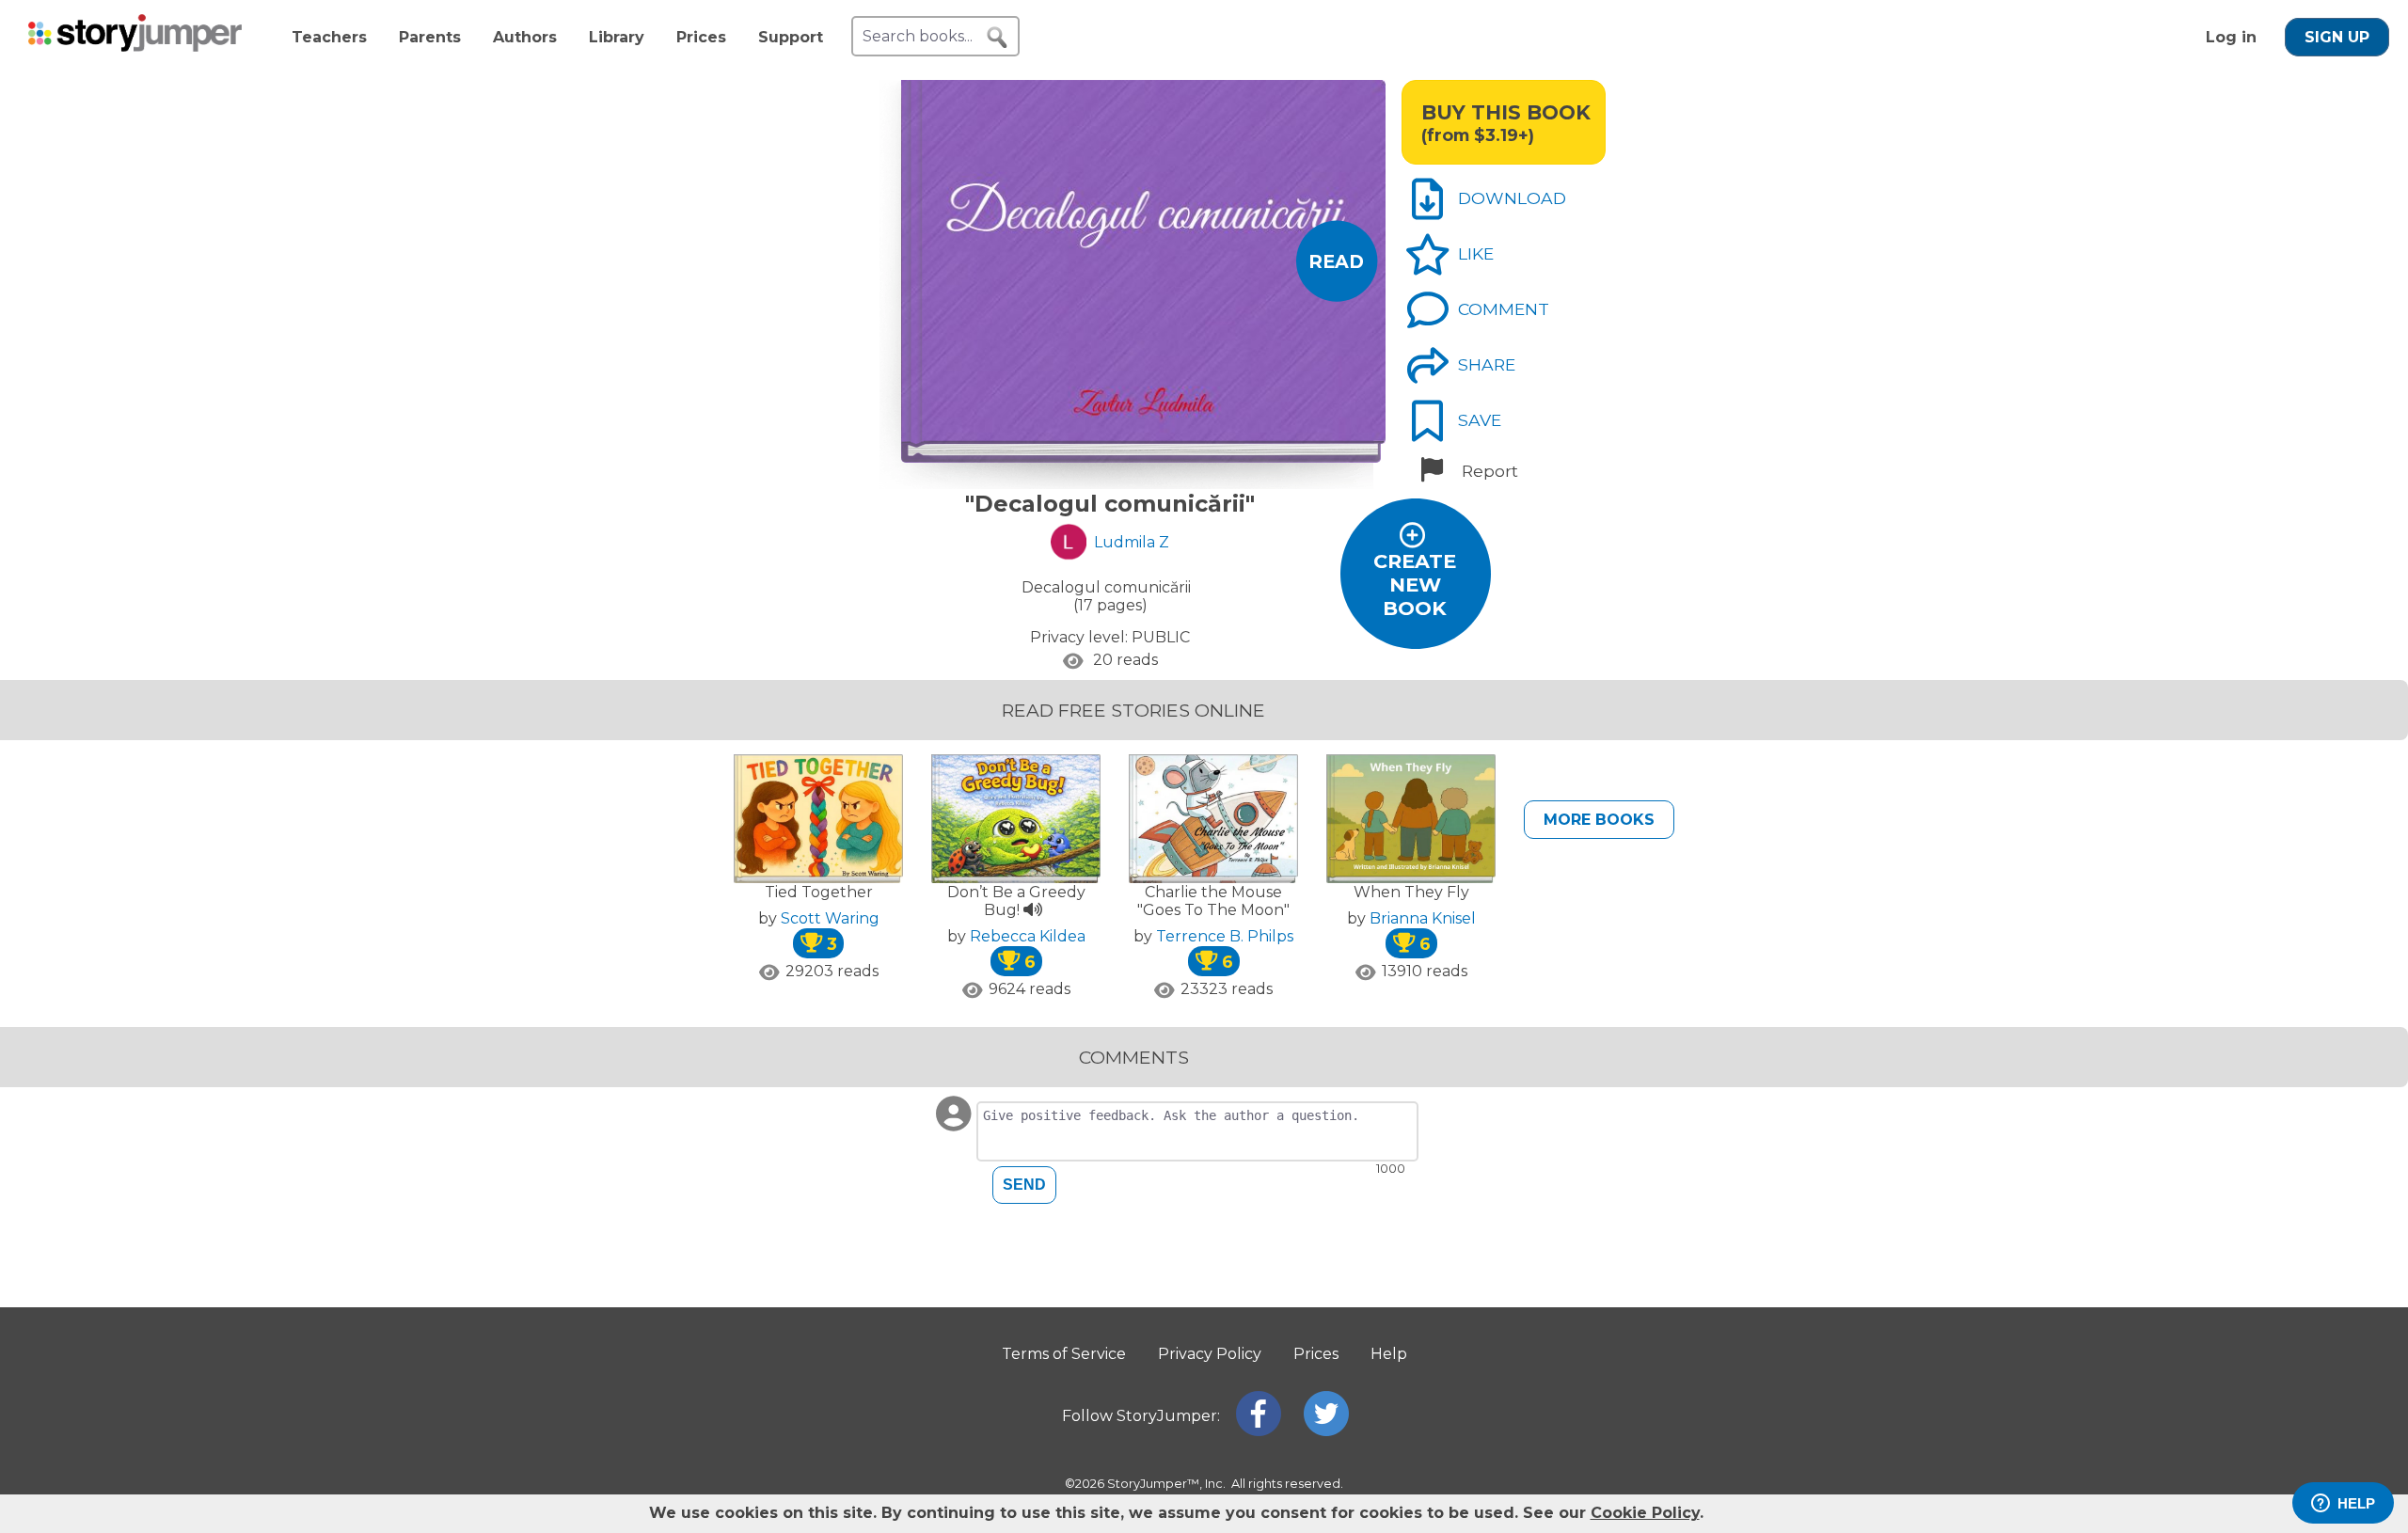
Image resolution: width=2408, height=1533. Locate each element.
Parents (430, 37)
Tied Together (819, 892)
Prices (701, 37)
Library (617, 37)
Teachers (329, 37)
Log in (2231, 37)
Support (791, 37)
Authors (525, 37)
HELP (2356, 1503)
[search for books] (997, 38)
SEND (1024, 1185)
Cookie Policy (1645, 1513)
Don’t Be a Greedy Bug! (1016, 901)
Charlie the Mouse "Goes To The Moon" (1213, 901)
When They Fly (1411, 892)
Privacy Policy (1210, 1354)
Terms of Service (1064, 1354)
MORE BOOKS (1599, 820)
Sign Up (2337, 37)
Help (1389, 1354)
